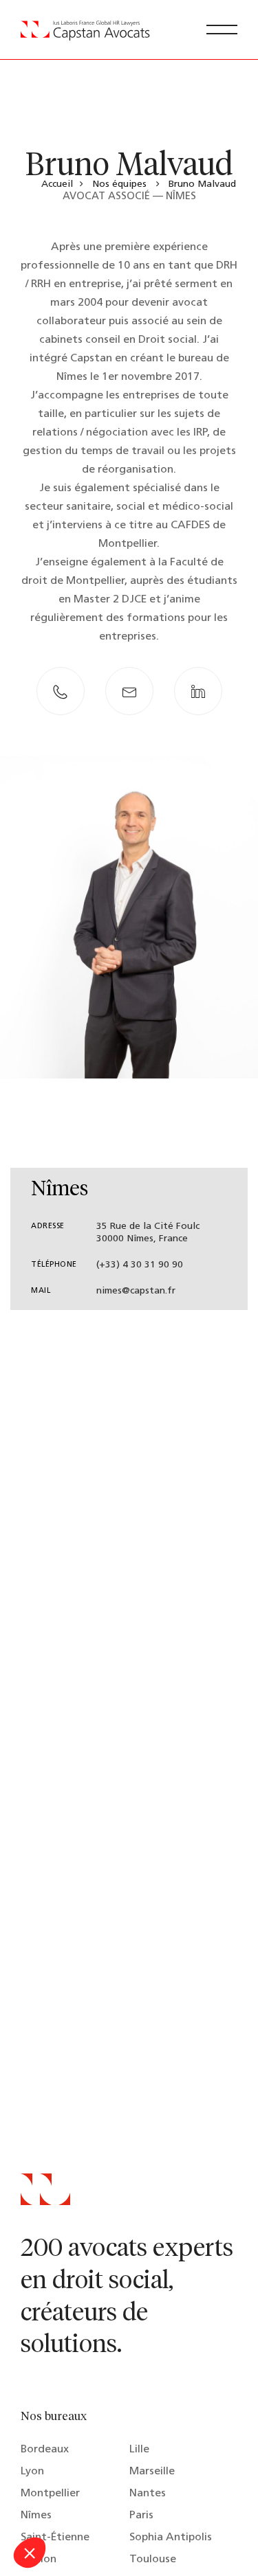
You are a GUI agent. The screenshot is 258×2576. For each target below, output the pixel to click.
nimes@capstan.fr (136, 1291)
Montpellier (50, 2494)
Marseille (152, 2472)
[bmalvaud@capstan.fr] (129, 691)
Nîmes (36, 2516)
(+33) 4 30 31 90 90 (140, 1265)
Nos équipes (119, 184)
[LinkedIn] (198, 691)
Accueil (57, 184)
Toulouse (153, 2560)
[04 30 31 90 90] (61, 691)
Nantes (148, 2494)
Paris (141, 2516)
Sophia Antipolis (171, 2538)
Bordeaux (45, 2450)
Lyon (32, 2472)
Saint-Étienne (55, 2538)
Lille (139, 2450)
